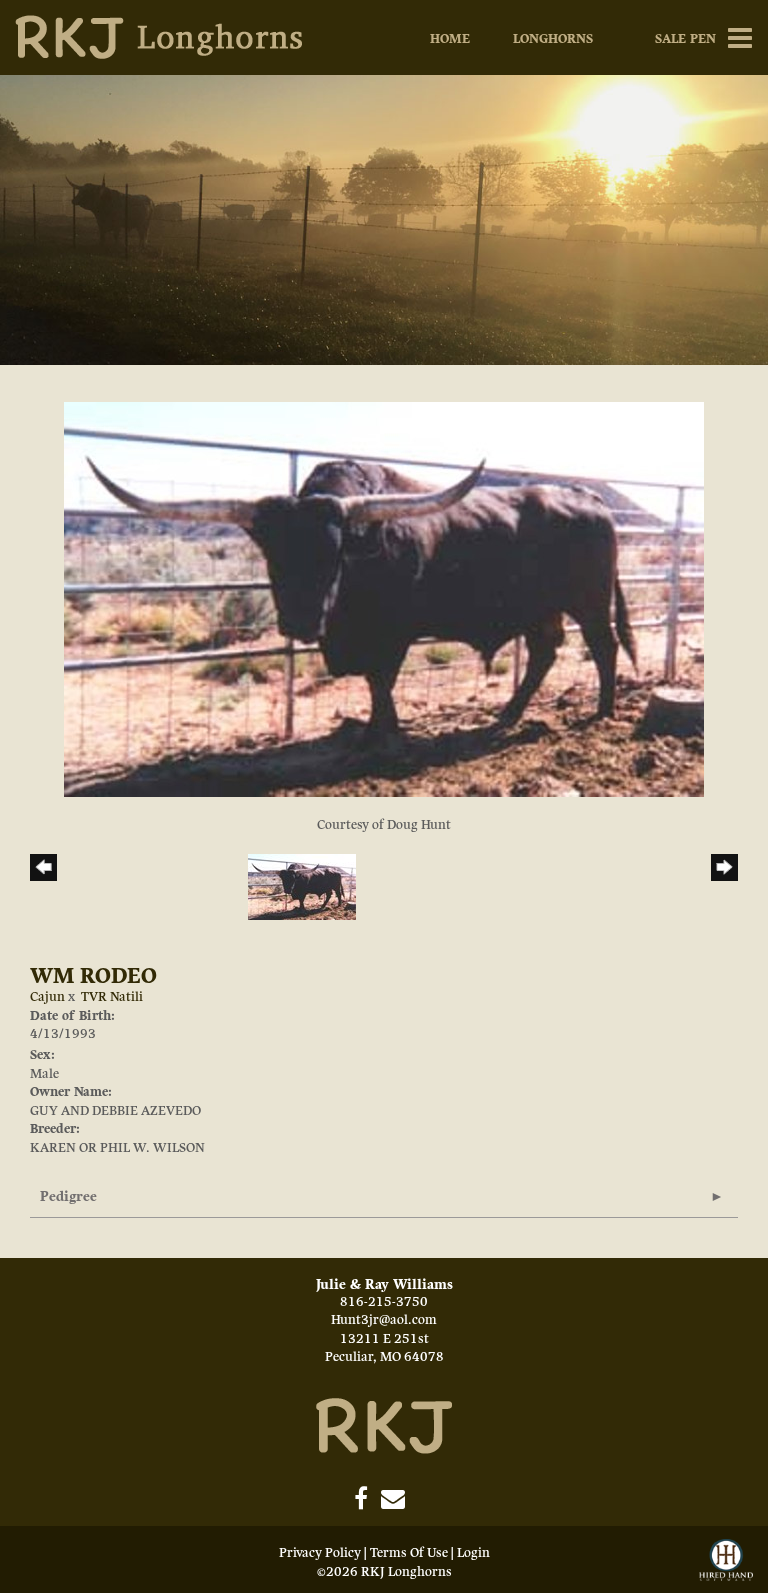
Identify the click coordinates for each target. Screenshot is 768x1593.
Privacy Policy (320, 1553)
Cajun (47, 997)
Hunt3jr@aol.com (384, 1320)
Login (473, 1553)
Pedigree (68, 1196)
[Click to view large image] (384, 599)
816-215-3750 (384, 1302)
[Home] (384, 1425)
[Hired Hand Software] (726, 1561)
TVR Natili (112, 997)
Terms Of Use (409, 1553)
